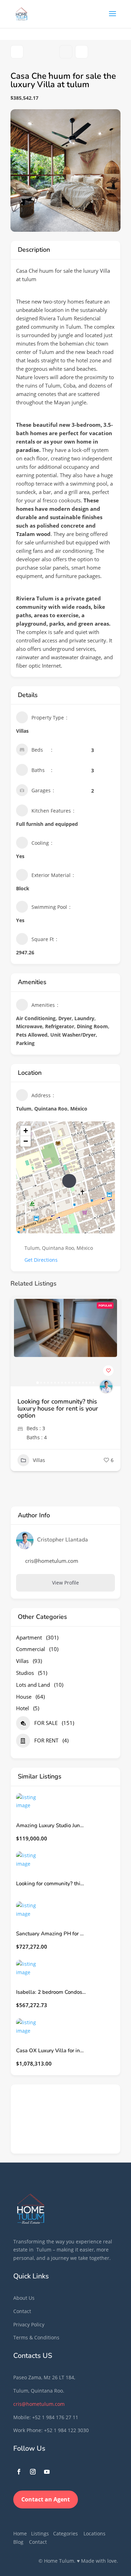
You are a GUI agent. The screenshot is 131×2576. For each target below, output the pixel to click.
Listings (40, 2533)
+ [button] (26, 1131)
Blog (18, 2542)
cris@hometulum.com (39, 2404)
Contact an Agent (46, 2499)
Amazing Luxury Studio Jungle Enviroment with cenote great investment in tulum (51, 1826)
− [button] (26, 1141)
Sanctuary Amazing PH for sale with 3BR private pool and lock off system (51, 1934)
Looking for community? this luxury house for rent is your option (58, 1408)
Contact (22, 2311)
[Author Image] (106, 1386)
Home (20, 2533)
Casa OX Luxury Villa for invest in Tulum (51, 2051)
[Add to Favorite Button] (108, 1371)
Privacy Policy (29, 2324)
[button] (19, 1341)
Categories (65, 2533)
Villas (39, 1460)
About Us (24, 2298)
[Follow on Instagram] (33, 2472)
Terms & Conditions (36, 2337)
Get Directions (41, 1260)
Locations (94, 2533)
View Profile (65, 1583)
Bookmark (66, 52)
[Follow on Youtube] (47, 2472)
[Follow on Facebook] (19, 2472)
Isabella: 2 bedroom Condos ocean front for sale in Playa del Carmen (51, 1992)
